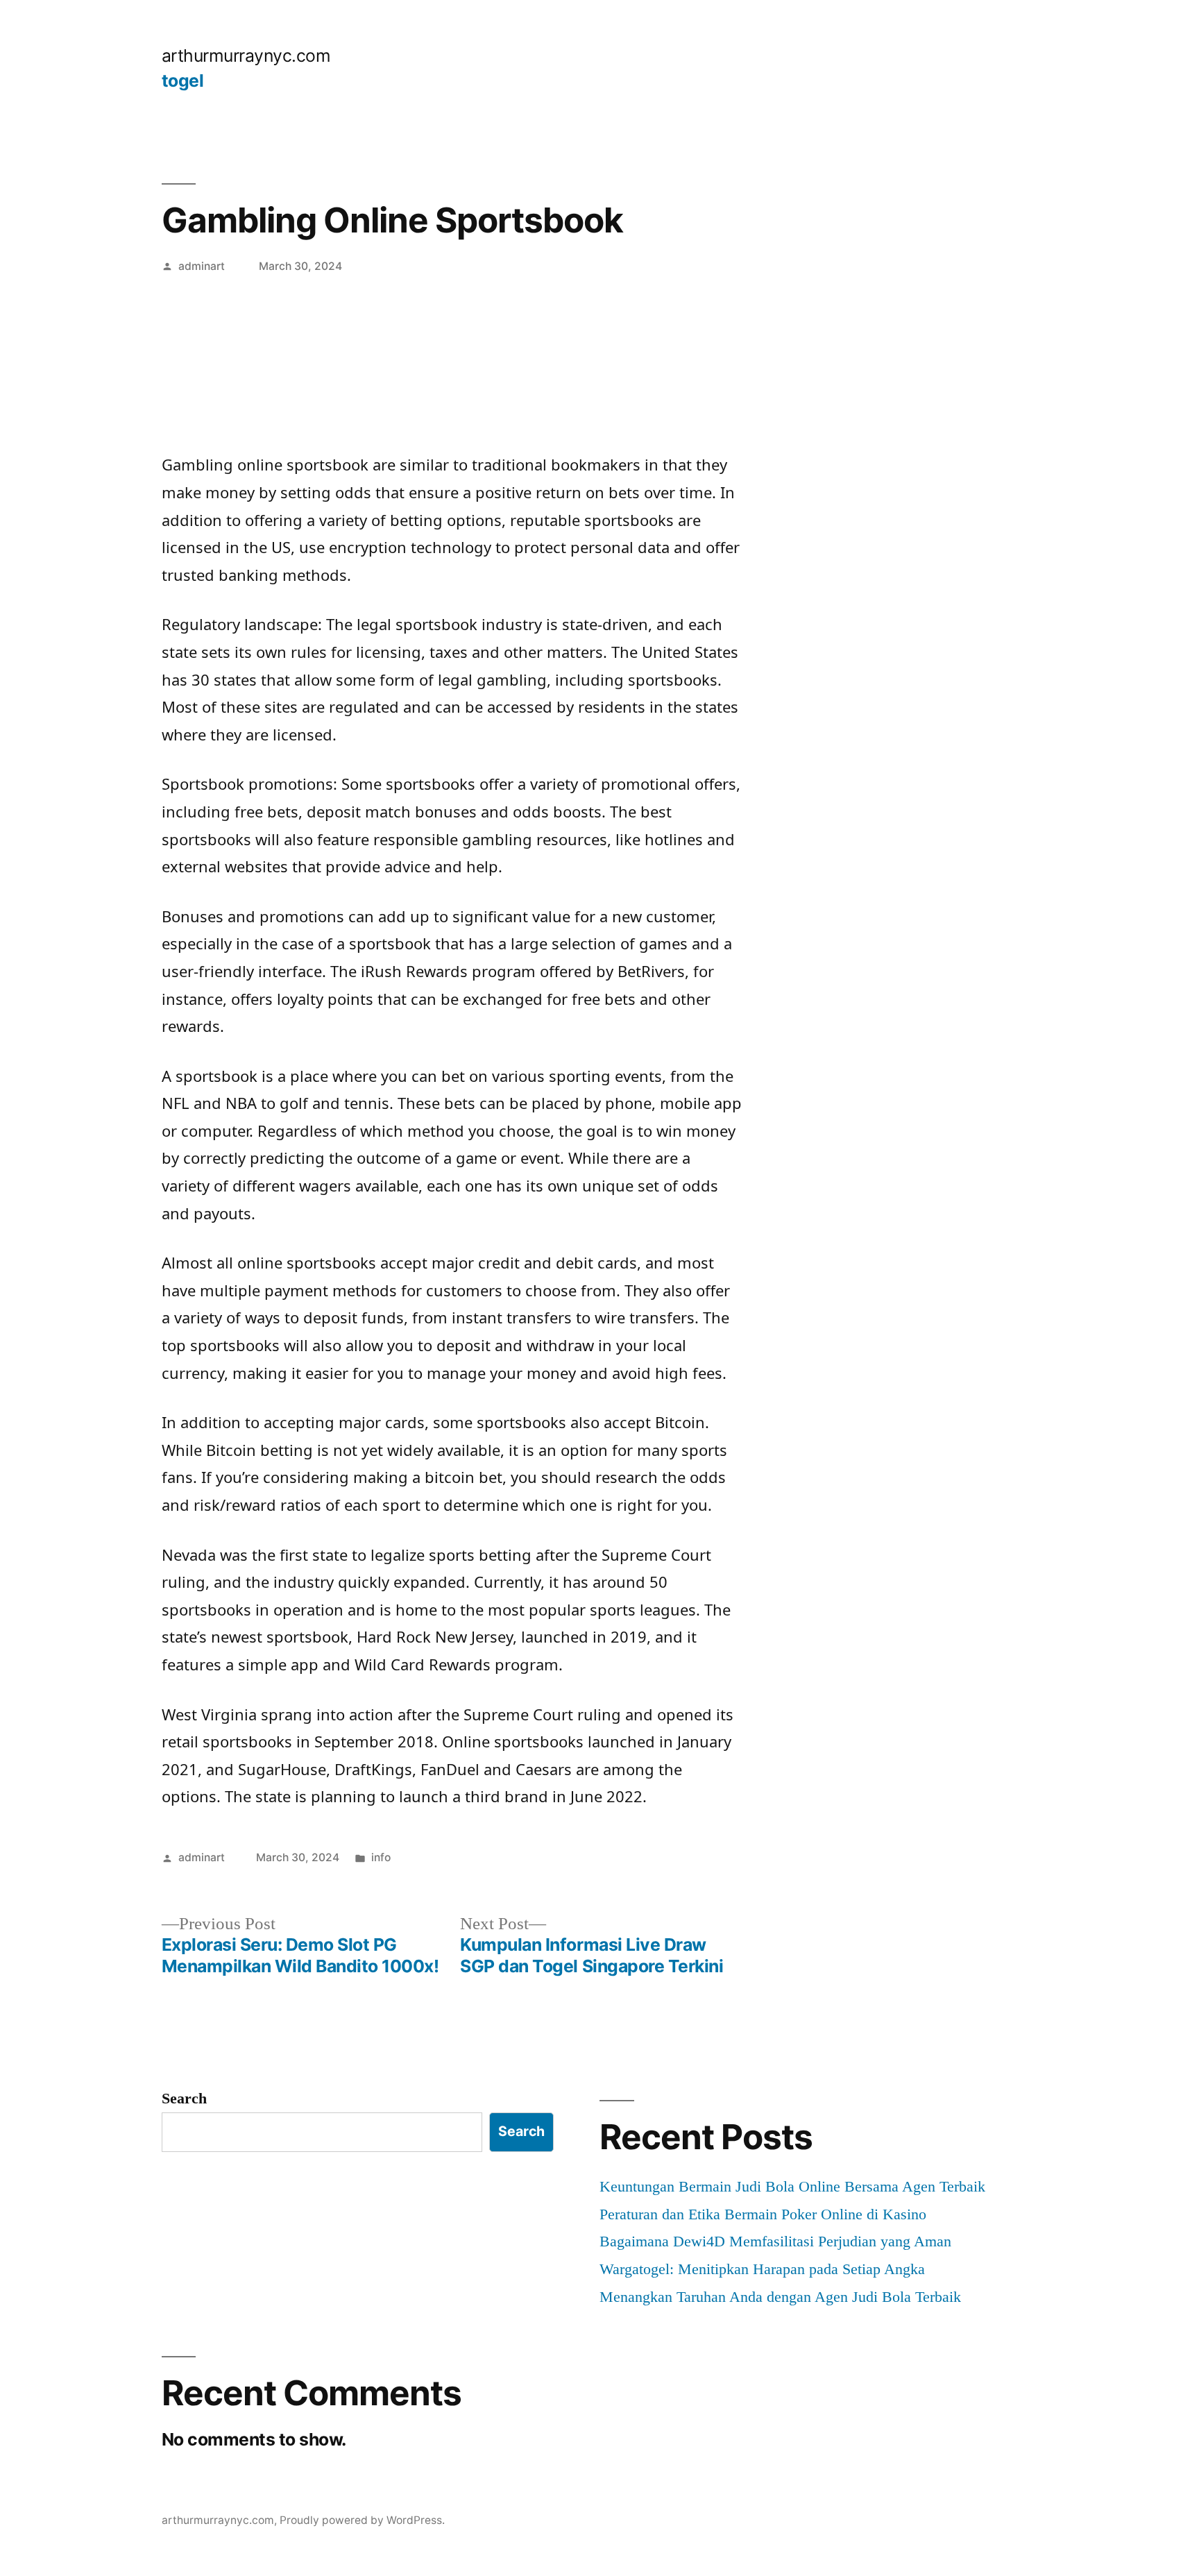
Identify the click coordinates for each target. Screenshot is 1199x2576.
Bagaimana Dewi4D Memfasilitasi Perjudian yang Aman (775, 2241)
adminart (202, 266)
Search (184, 2098)
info (381, 1857)
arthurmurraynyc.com (246, 56)
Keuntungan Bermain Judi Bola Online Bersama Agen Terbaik (792, 2186)
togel (183, 80)
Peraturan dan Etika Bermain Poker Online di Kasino (763, 2214)
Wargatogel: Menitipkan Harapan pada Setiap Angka (762, 2269)
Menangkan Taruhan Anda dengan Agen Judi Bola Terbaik (780, 2297)
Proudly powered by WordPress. (362, 2520)
